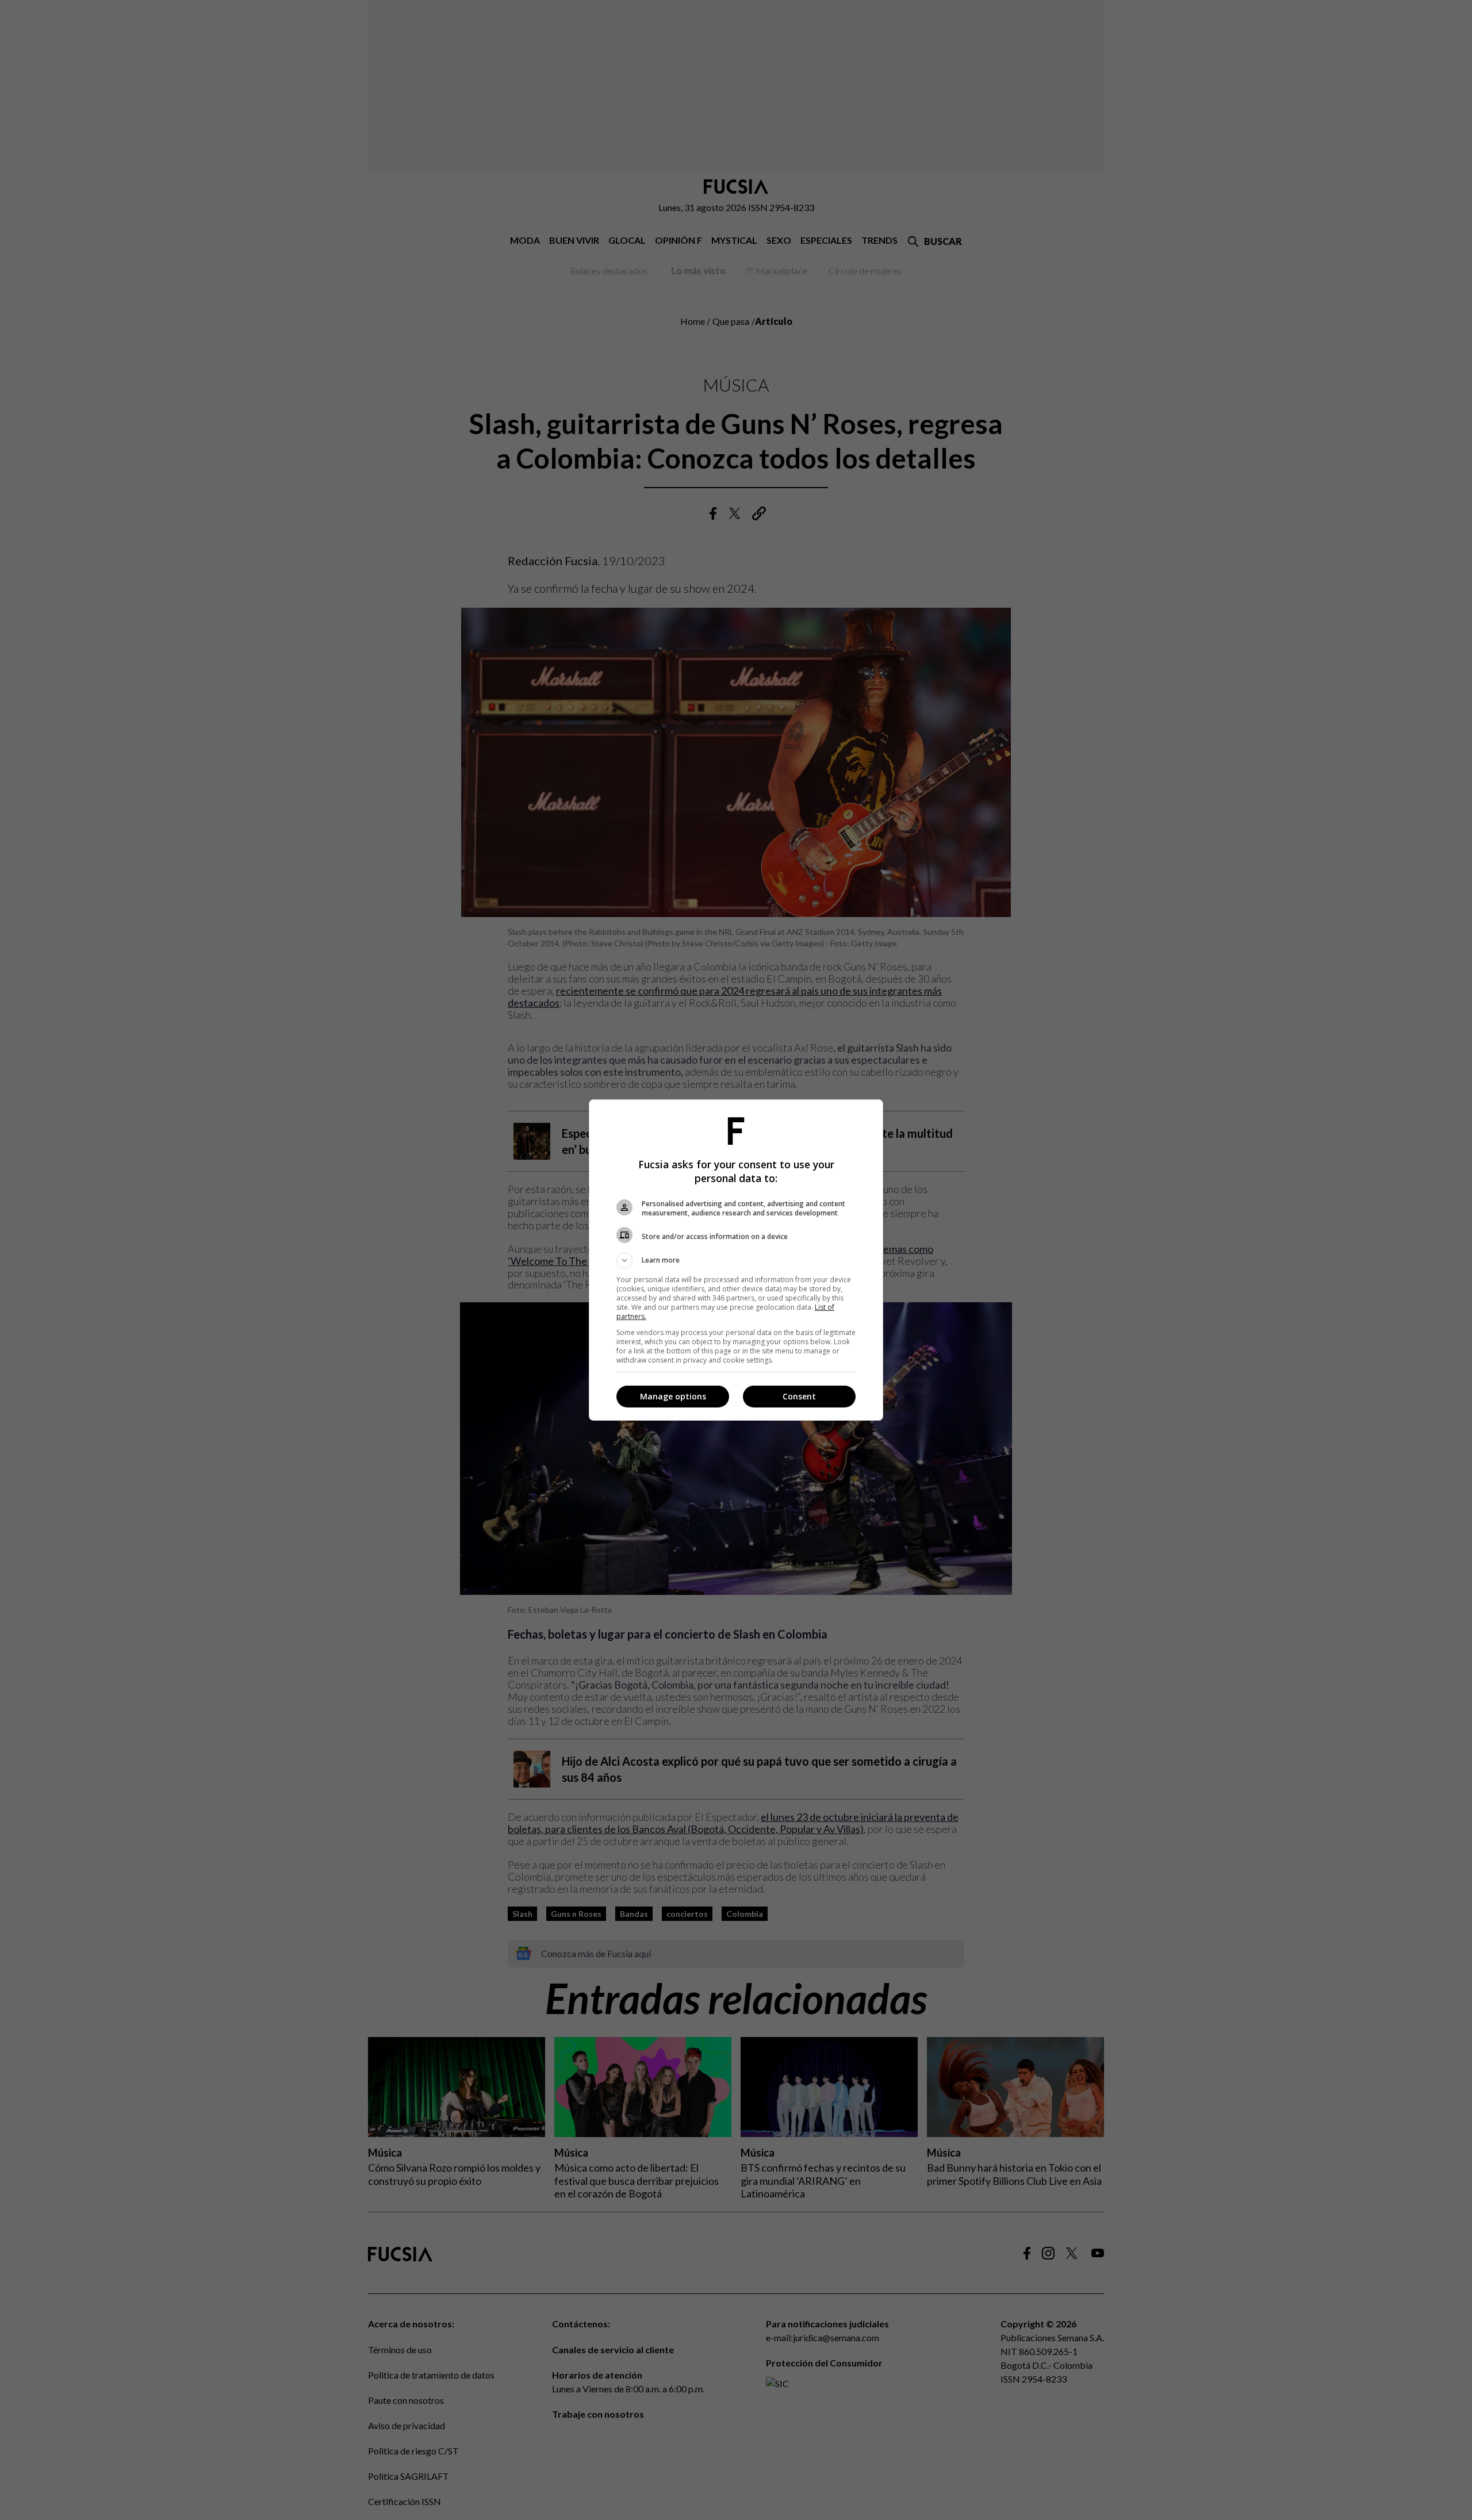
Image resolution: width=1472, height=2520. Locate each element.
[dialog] (736, 1260)
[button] (736, 1260)
